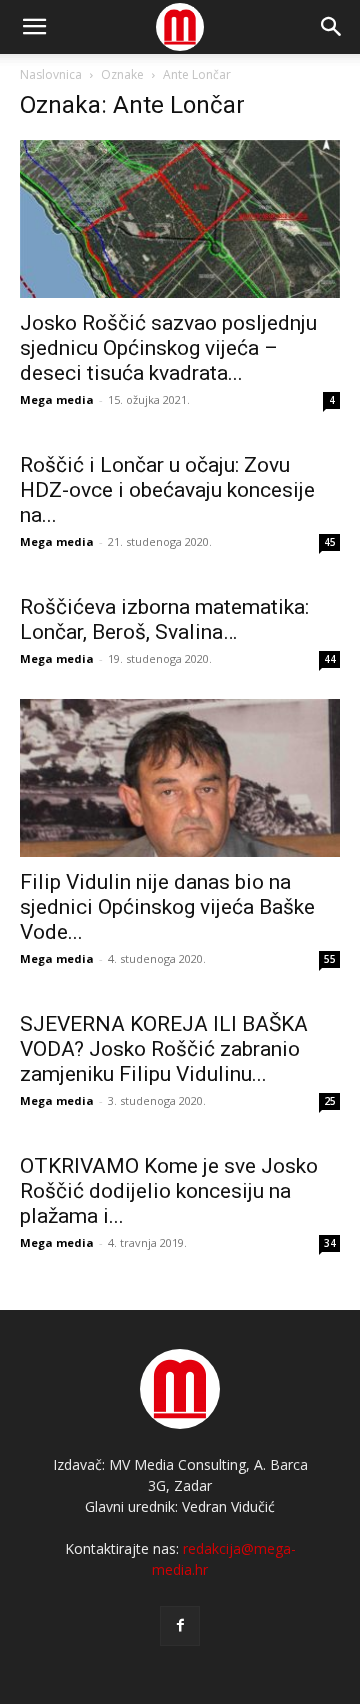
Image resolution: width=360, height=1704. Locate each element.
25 (330, 1101)
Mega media (57, 399)
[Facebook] (180, 1626)
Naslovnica (51, 74)
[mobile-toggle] (34, 27)
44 (330, 659)
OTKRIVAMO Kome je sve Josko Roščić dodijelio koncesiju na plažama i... (169, 1191)
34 (330, 1243)
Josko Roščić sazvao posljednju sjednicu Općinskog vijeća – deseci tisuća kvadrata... (168, 348)
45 (330, 542)
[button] (332, 27)
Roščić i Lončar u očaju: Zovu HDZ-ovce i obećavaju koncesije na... (167, 490)
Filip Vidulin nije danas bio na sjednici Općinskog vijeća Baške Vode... (167, 907)
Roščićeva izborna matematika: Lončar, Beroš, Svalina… (164, 619)
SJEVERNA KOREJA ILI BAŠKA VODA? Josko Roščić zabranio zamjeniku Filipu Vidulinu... (164, 1049)
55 (330, 959)
